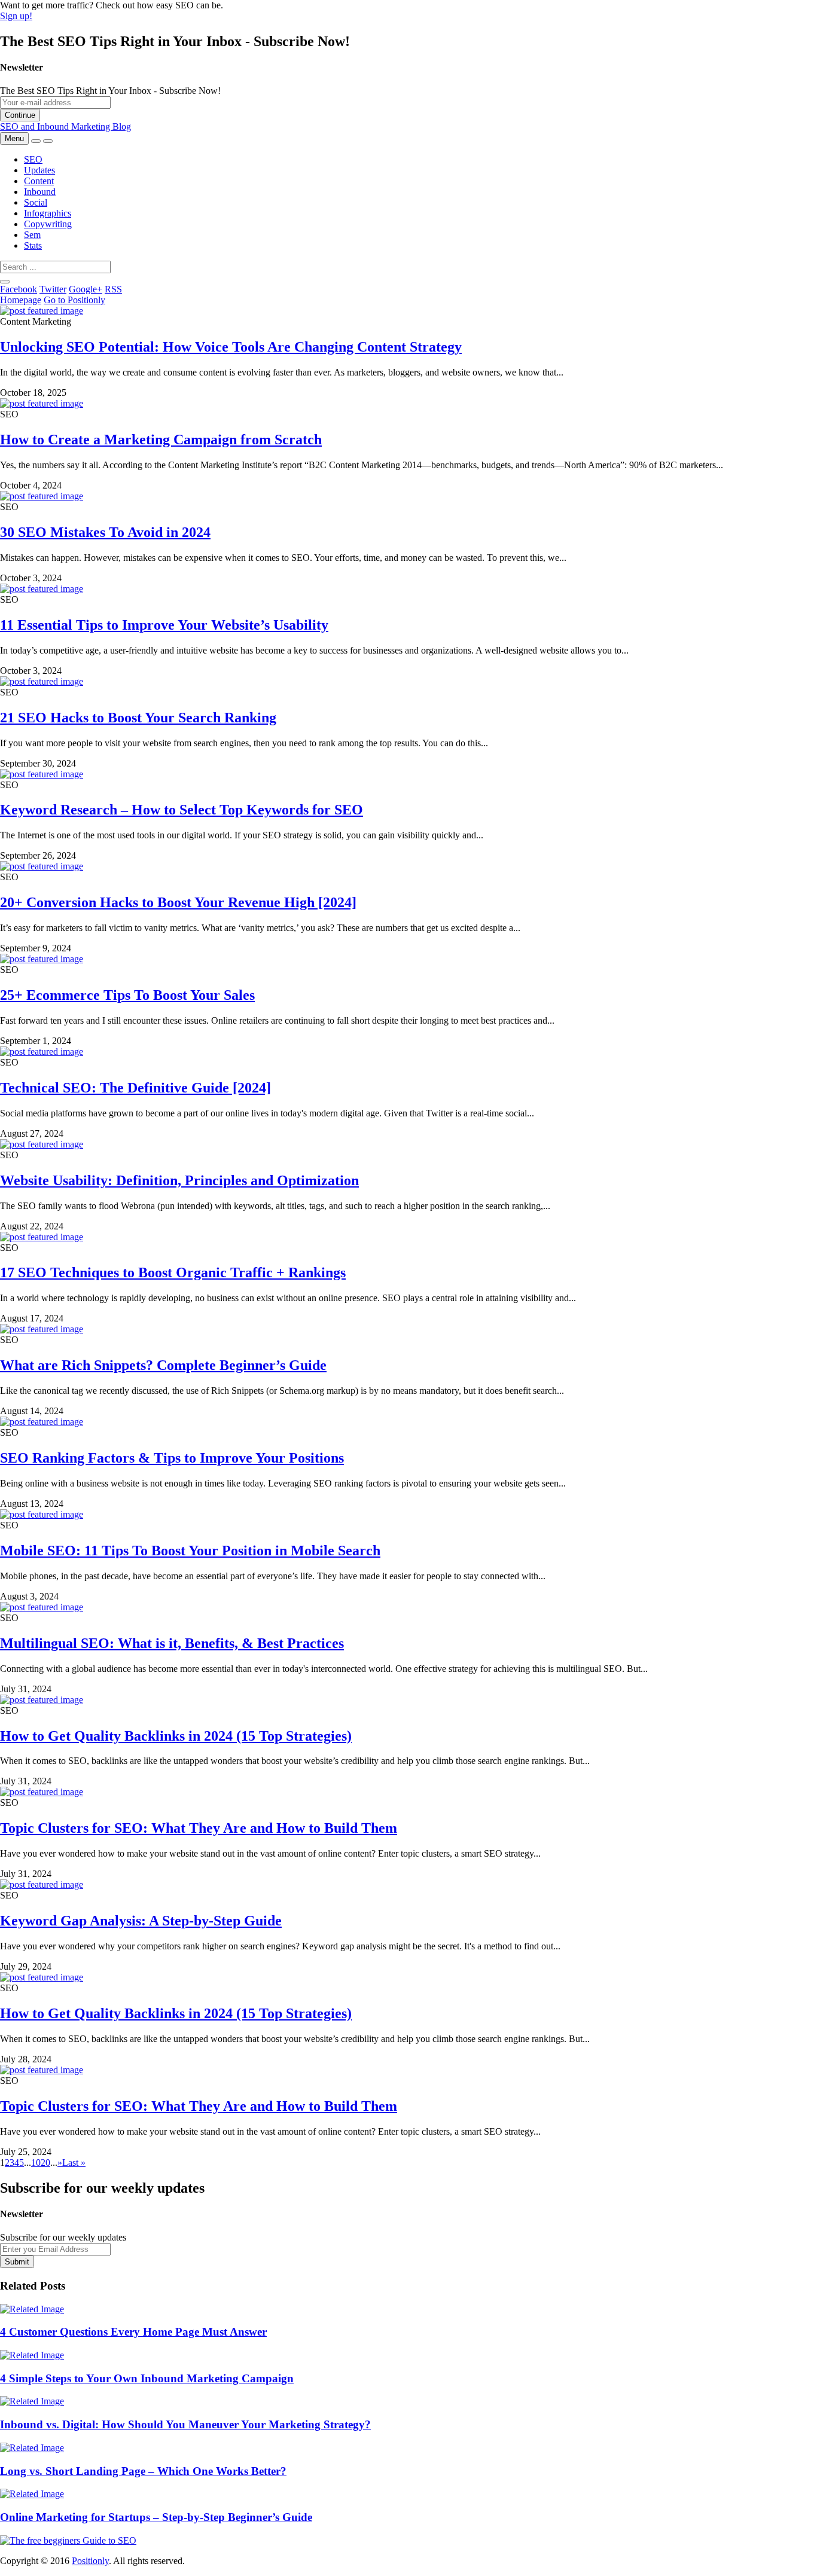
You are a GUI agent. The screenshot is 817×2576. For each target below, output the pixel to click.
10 (36, 2163)
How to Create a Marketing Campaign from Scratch (161, 439)
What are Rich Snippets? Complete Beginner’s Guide (163, 1365)
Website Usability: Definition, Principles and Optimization (179, 1180)
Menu (14, 138)
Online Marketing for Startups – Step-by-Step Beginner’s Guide (156, 2517)
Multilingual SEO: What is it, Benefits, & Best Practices (172, 1643)
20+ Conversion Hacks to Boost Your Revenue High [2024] (178, 902)
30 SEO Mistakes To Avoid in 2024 (105, 532)
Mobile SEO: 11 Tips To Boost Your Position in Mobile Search (190, 1551)
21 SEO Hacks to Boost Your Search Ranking (138, 718)
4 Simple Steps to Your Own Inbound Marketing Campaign (147, 2378)
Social (36, 202)
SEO (33, 159)
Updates (39, 170)
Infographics (48, 213)
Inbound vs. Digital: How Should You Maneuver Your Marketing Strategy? (185, 2424)
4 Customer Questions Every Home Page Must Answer (133, 2332)
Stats (33, 245)
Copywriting (48, 224)
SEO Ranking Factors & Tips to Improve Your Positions (172, 1458)
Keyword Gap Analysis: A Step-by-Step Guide (141, 1921)
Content (39, 181)
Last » (74, 2163)
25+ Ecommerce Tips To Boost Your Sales (127, 995)
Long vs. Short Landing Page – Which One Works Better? (143, 2471)
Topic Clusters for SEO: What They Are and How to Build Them (199, 1828)
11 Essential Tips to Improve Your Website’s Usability (164, 625)
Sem (32, 235)
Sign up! (16, 16)
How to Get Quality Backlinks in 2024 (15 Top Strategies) (176, 1736)
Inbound (40, 192)
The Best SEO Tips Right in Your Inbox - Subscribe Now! (110, 91)
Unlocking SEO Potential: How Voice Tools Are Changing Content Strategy (231, 347)
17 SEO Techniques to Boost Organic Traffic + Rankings (173, 1272)
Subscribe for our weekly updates (63, 2237)
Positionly (90, 2561)
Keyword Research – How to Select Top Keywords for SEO (182, 810)
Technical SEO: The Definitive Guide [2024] (135, 1088)
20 (45, 2163)
